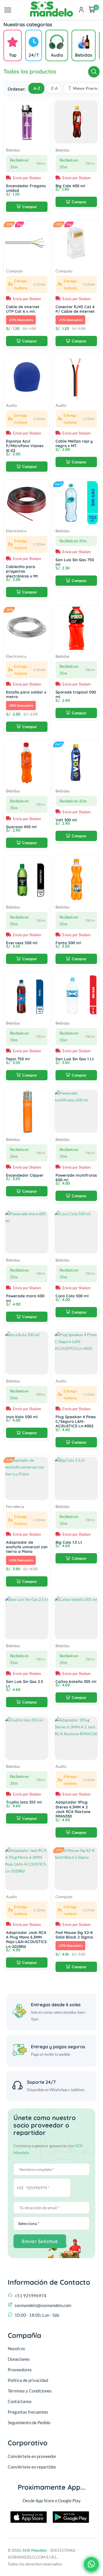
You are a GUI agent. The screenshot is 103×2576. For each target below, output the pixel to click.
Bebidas (13, 150)
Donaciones (19, 2359)
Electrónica (16, 531)
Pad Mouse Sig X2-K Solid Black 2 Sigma (74, 1935)
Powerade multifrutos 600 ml (76, 1177)
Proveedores (20, 2370)
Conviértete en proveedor (32, 2456)
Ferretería (15, 1507)
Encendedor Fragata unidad (26, 188)
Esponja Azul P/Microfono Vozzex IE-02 (25, 446)
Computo (14, 271)
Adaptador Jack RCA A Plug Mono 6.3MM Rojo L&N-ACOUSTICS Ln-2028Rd (26, 1939)
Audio (11, 405)
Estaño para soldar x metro (26, 694)
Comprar (30, 207)
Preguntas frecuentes (28, 2412)
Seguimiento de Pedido (29, 2422)
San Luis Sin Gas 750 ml (75, 562)
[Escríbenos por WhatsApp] (91, 2564)
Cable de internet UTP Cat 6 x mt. (23, 309)
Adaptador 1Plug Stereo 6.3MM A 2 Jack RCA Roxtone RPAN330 (73, 1809)
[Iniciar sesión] (81, 10)
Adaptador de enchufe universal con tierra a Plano (27, 1547)
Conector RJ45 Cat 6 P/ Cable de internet (75, 309)
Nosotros (16, 2348)
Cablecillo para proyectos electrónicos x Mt (22, 571)
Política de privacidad (28, 2380)
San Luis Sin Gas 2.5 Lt (25, 1684)
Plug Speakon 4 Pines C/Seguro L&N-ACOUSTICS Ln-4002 (76, 1421)
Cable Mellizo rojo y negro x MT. (74, 443)
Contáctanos (20, 2401)
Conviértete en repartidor (32, 2467)
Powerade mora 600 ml (25, 1298)
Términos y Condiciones (30, 2391)
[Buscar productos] (94, 72)
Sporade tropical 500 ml (76, 694)
